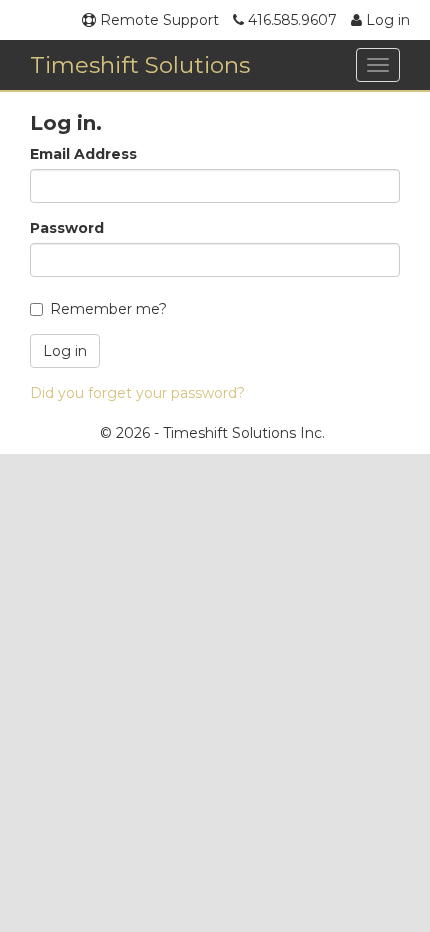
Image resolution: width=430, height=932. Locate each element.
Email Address (83, 154)
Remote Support (157, 20)
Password (67, 228)
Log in (386, 20)
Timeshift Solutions (140, 65)
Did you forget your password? (137, 393)
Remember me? (108, 309)
